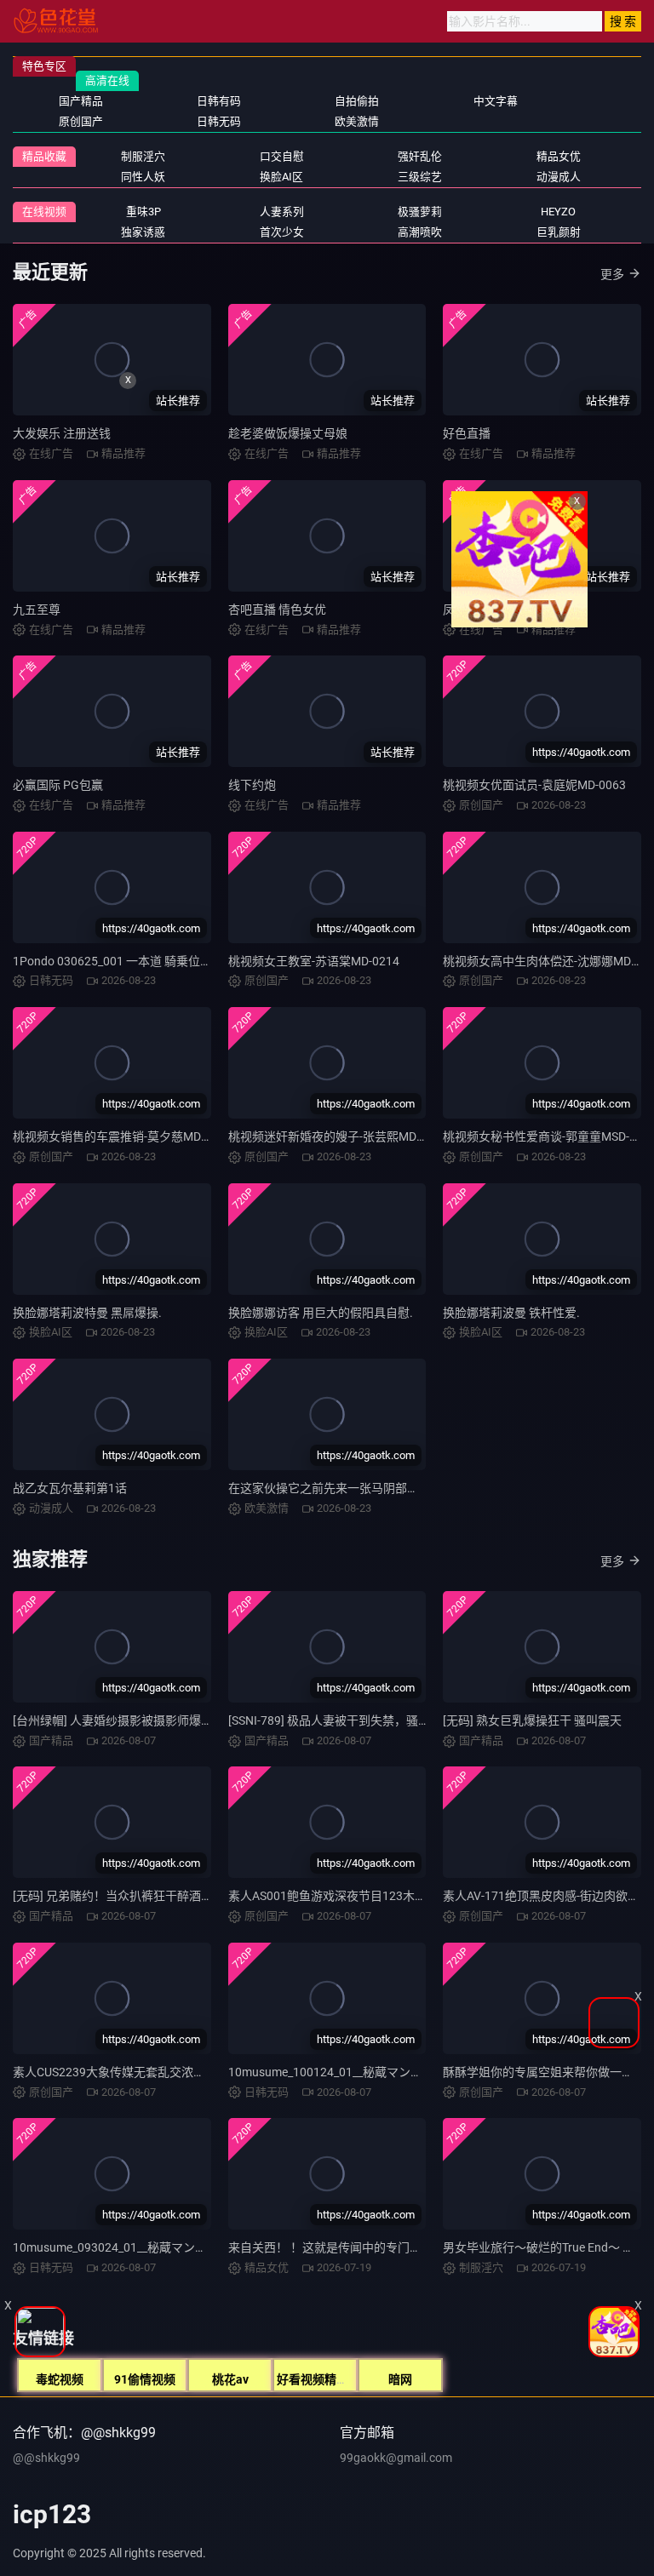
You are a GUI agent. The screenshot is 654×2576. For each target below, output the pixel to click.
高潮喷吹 (420, 232)
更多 (612, 274)
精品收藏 (44, 156)
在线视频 (44, 212)
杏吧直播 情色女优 (277, 610)
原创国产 (81, 121)
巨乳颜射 (559, 232)
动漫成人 (559, 177)
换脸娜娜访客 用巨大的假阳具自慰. (321, 1313)
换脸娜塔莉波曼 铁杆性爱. (511, 1313)
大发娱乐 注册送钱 (62, 433)
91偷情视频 (145, 2379)
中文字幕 (496, 101)
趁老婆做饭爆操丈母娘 (288, 433)
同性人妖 (143, 177)
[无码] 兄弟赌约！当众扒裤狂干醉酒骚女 (119, 1896)
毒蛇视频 (60, 2379)
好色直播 (467, 433)
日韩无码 (219, 121)
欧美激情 (357, 121)
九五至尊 (37, 610)
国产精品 (81, 101)
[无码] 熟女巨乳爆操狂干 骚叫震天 (532, 1720)
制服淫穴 (143, 156)
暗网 (400, 2379)
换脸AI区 (281, 177)
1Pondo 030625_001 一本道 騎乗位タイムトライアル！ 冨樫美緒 (185, 961)
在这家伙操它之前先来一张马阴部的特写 (336, 1488)
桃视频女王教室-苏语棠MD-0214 (314, 961)
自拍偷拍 (357, 101)
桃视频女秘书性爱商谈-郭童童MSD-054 (546, 1136)
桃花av (230, 2379)
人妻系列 (282, 212)
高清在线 (107, 80)
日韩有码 (219, 101)
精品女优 (559, 156)
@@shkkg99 (46, 2458)
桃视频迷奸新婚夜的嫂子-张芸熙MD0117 (336, 1136)
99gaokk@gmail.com (396, 2458)
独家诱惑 (143, 232)
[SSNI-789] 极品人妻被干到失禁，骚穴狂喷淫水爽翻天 (371, 1720)
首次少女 (282, 232)
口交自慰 (282, 156)
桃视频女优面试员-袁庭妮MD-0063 (534, 785)
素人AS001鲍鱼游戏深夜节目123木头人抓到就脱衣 (363, 1896)
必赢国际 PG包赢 (58, 785)
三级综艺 (420, 177)
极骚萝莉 (420, 212)
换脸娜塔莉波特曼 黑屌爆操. (87, 1313)
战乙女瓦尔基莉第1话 (70, 1488)
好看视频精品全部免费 (336, 2379)
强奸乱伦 (420, 156)
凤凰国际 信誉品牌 (492, 610)
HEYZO (558, 212)
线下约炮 (252, 785)
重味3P (143, 212)
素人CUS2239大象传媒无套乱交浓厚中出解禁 (133, 2072)
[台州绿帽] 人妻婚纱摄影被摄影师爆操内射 (125, 1720)
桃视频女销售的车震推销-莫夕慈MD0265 (120, 1136)
